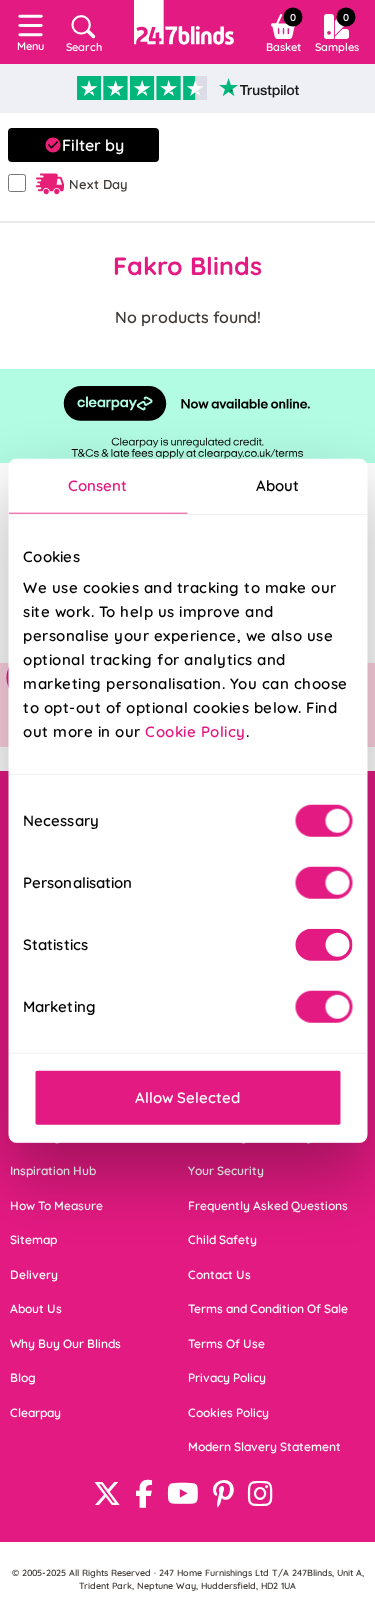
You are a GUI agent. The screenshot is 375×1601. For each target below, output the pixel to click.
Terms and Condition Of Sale (268, 1308)
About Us (36, 1308)
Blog (23, 1377)
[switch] (323, 883)
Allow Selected (187, 1097)
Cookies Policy (228, 1412)
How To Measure (56, 1205)
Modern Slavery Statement (264, 1446)
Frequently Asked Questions (268, 1205)
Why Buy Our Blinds (65, 1343)
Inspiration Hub (53, 1170)
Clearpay (35, 1412)
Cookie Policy (195, 731)
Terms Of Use (226, 1343)
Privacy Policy (227, 1377)
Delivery (34, 1274)
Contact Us (219, 1274)
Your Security (226, 1170)
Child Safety (222, 1239)
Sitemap (33, 1239)
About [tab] (278, 484)
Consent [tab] (98, 484)
